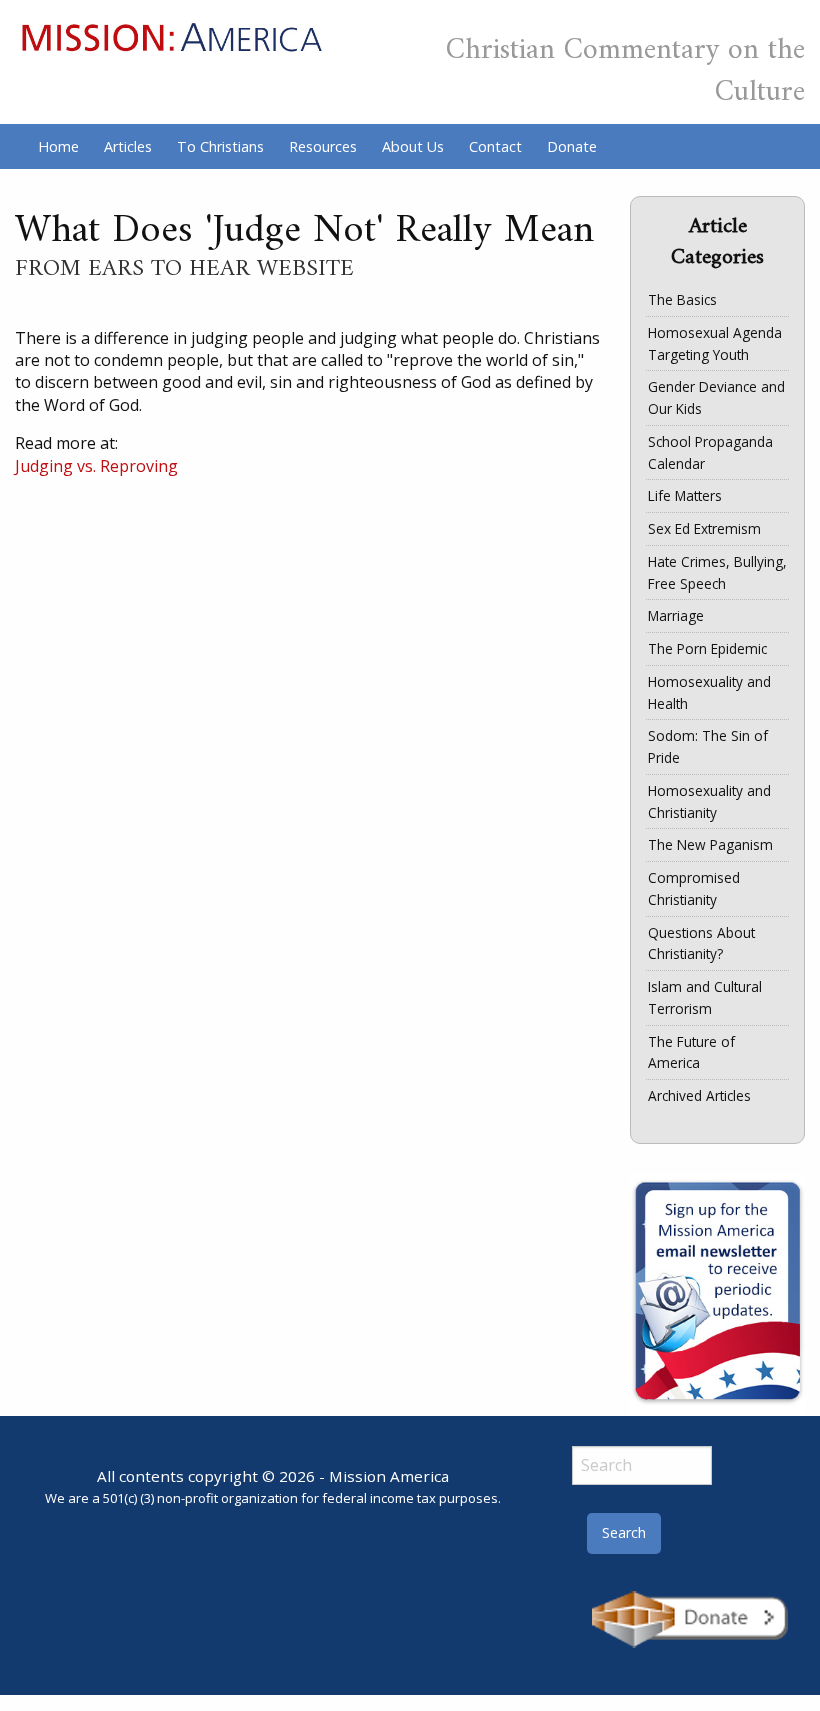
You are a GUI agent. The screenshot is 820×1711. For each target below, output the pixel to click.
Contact (495, 146)
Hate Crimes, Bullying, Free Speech (717, 572)
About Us (413, 146)
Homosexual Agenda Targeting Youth (715, 343)
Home (58, 146)
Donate (572, 146)
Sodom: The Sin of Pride (708, 746)
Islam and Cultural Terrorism (705, 997)
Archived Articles (699, 1095)
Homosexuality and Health (709, 692)
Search (624, 1532)
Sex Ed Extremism (704, 528)
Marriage (676, 615)
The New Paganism (710, 844)
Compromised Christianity (694, 888)
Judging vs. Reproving (96, 466)
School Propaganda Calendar (710, 452)
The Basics (682, 299)
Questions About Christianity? (701, 943)
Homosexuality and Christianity (709, 801)
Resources (323, 146)
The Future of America (691, 1052)
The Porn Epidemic (707, 648)
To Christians (220, 146)
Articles (128, 146)
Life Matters (685, 495)
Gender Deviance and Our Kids (716, 397)
